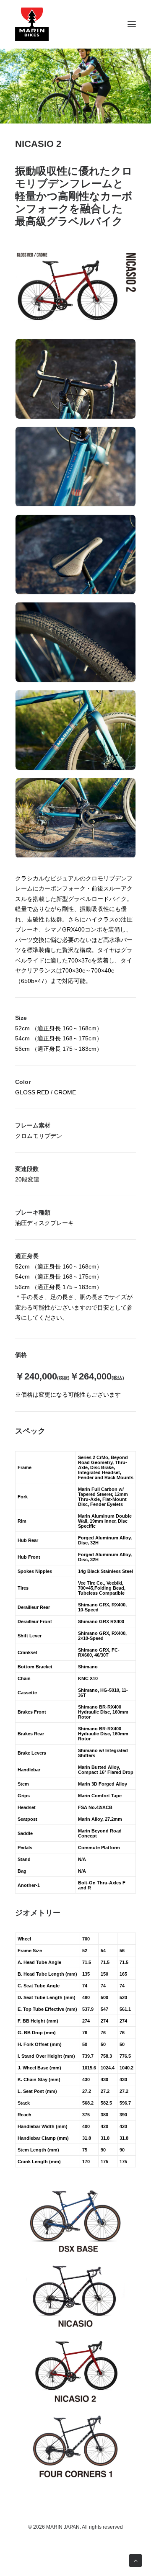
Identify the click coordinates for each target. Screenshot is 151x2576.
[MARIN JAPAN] (75, 24)
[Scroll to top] (135, 2560)
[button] (132, 24)
